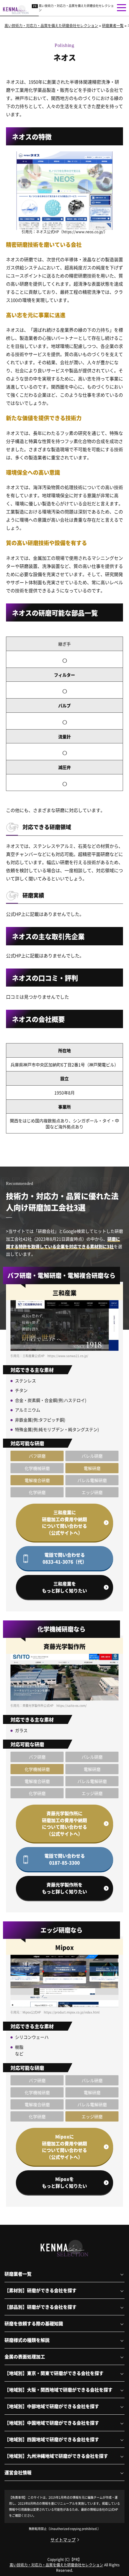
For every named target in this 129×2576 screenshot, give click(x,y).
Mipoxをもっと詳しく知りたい (64, 2182)
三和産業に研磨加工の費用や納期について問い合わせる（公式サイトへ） (64, 1522)
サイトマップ (63, 2540)
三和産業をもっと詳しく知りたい (64, 1587)
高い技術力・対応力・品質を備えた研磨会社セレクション (76, 8)
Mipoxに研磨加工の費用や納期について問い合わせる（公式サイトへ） (64, 2147)
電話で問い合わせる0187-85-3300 (65, 1859)
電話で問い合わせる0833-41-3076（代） (65, 1558)
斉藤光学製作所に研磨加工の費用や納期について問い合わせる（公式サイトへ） (64, 1823)
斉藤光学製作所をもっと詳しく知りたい (64, 1888)
